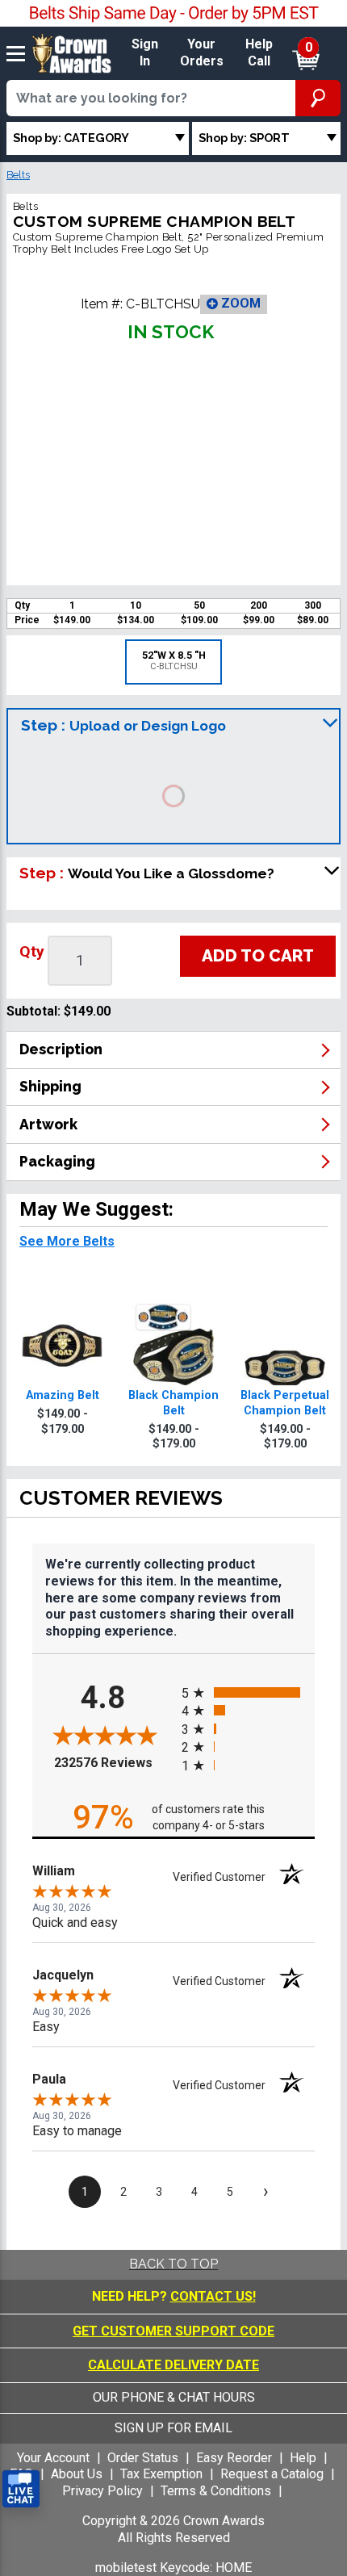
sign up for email (173, 2428)
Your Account (53, 2458)
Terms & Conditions (216, 2491)
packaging (57, 1161)
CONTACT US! (213, 2296)
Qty (32, 951)
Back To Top (173, 2264)
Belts (18, 175)
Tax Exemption (161, 2474)
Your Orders (202, 52)
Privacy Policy (102, 2491)
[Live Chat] (21, 2489)
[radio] (248, 1692)
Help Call (259, 52)
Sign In (145, 52)
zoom (239, 303)
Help (303, 2458)
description (61, 1049)
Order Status (143, 2458)
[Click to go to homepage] (72, 52)
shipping (50, 1086)
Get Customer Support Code (173, 2331)
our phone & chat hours (174, 2397)
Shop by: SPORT (244, 138)
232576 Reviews (114, 1763)
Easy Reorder (234, 2458)
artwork (48, 1124)
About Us (77, 2474)
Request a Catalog (272, 2474)
